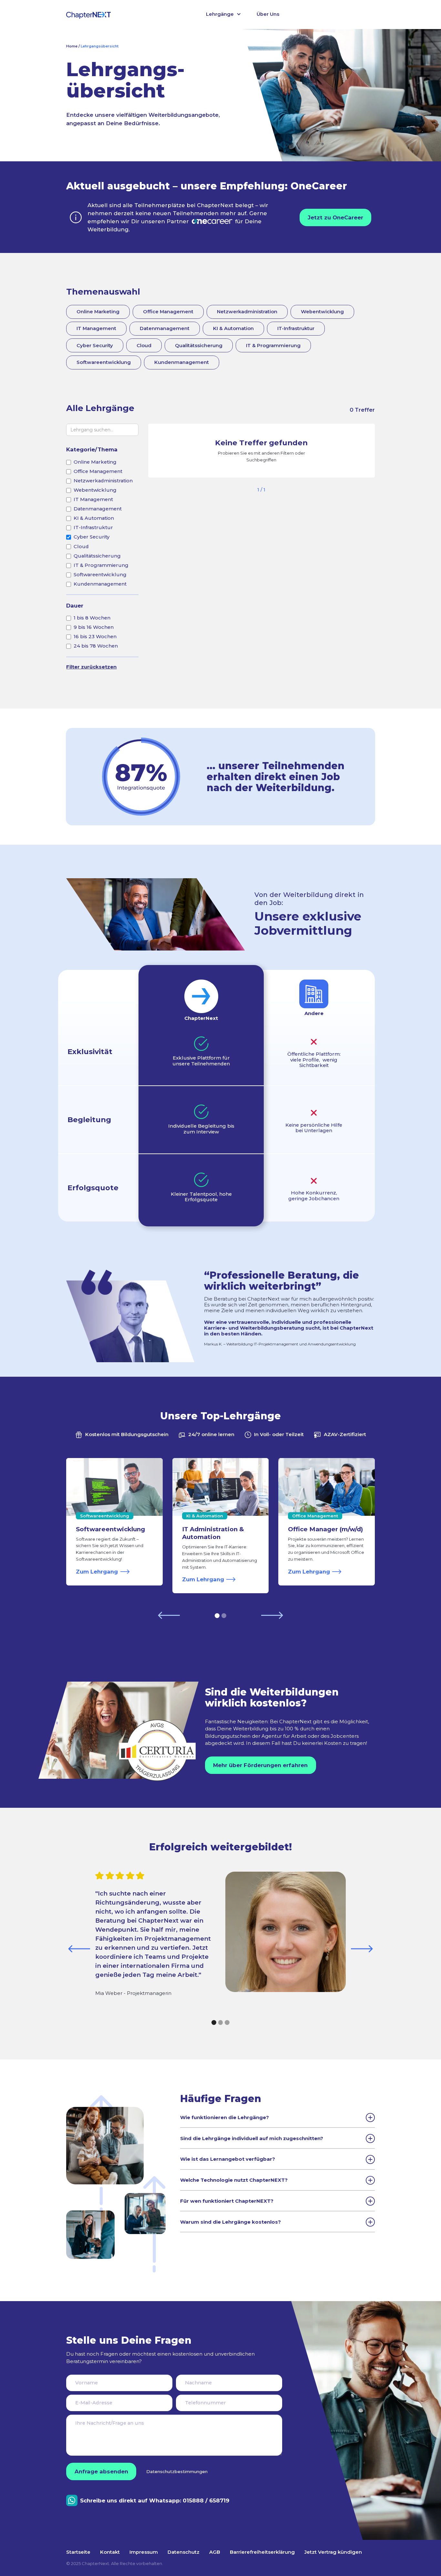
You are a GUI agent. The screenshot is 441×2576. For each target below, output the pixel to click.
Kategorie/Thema (92, 449)
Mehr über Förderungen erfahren (260, 1765)
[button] (224, 15)
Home (72, 46)
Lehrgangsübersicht (100, 46)
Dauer (75, 606)
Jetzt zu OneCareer (335, 217)
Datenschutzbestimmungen (177, 2471)
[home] (88, 15)
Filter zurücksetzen (91, 667)
